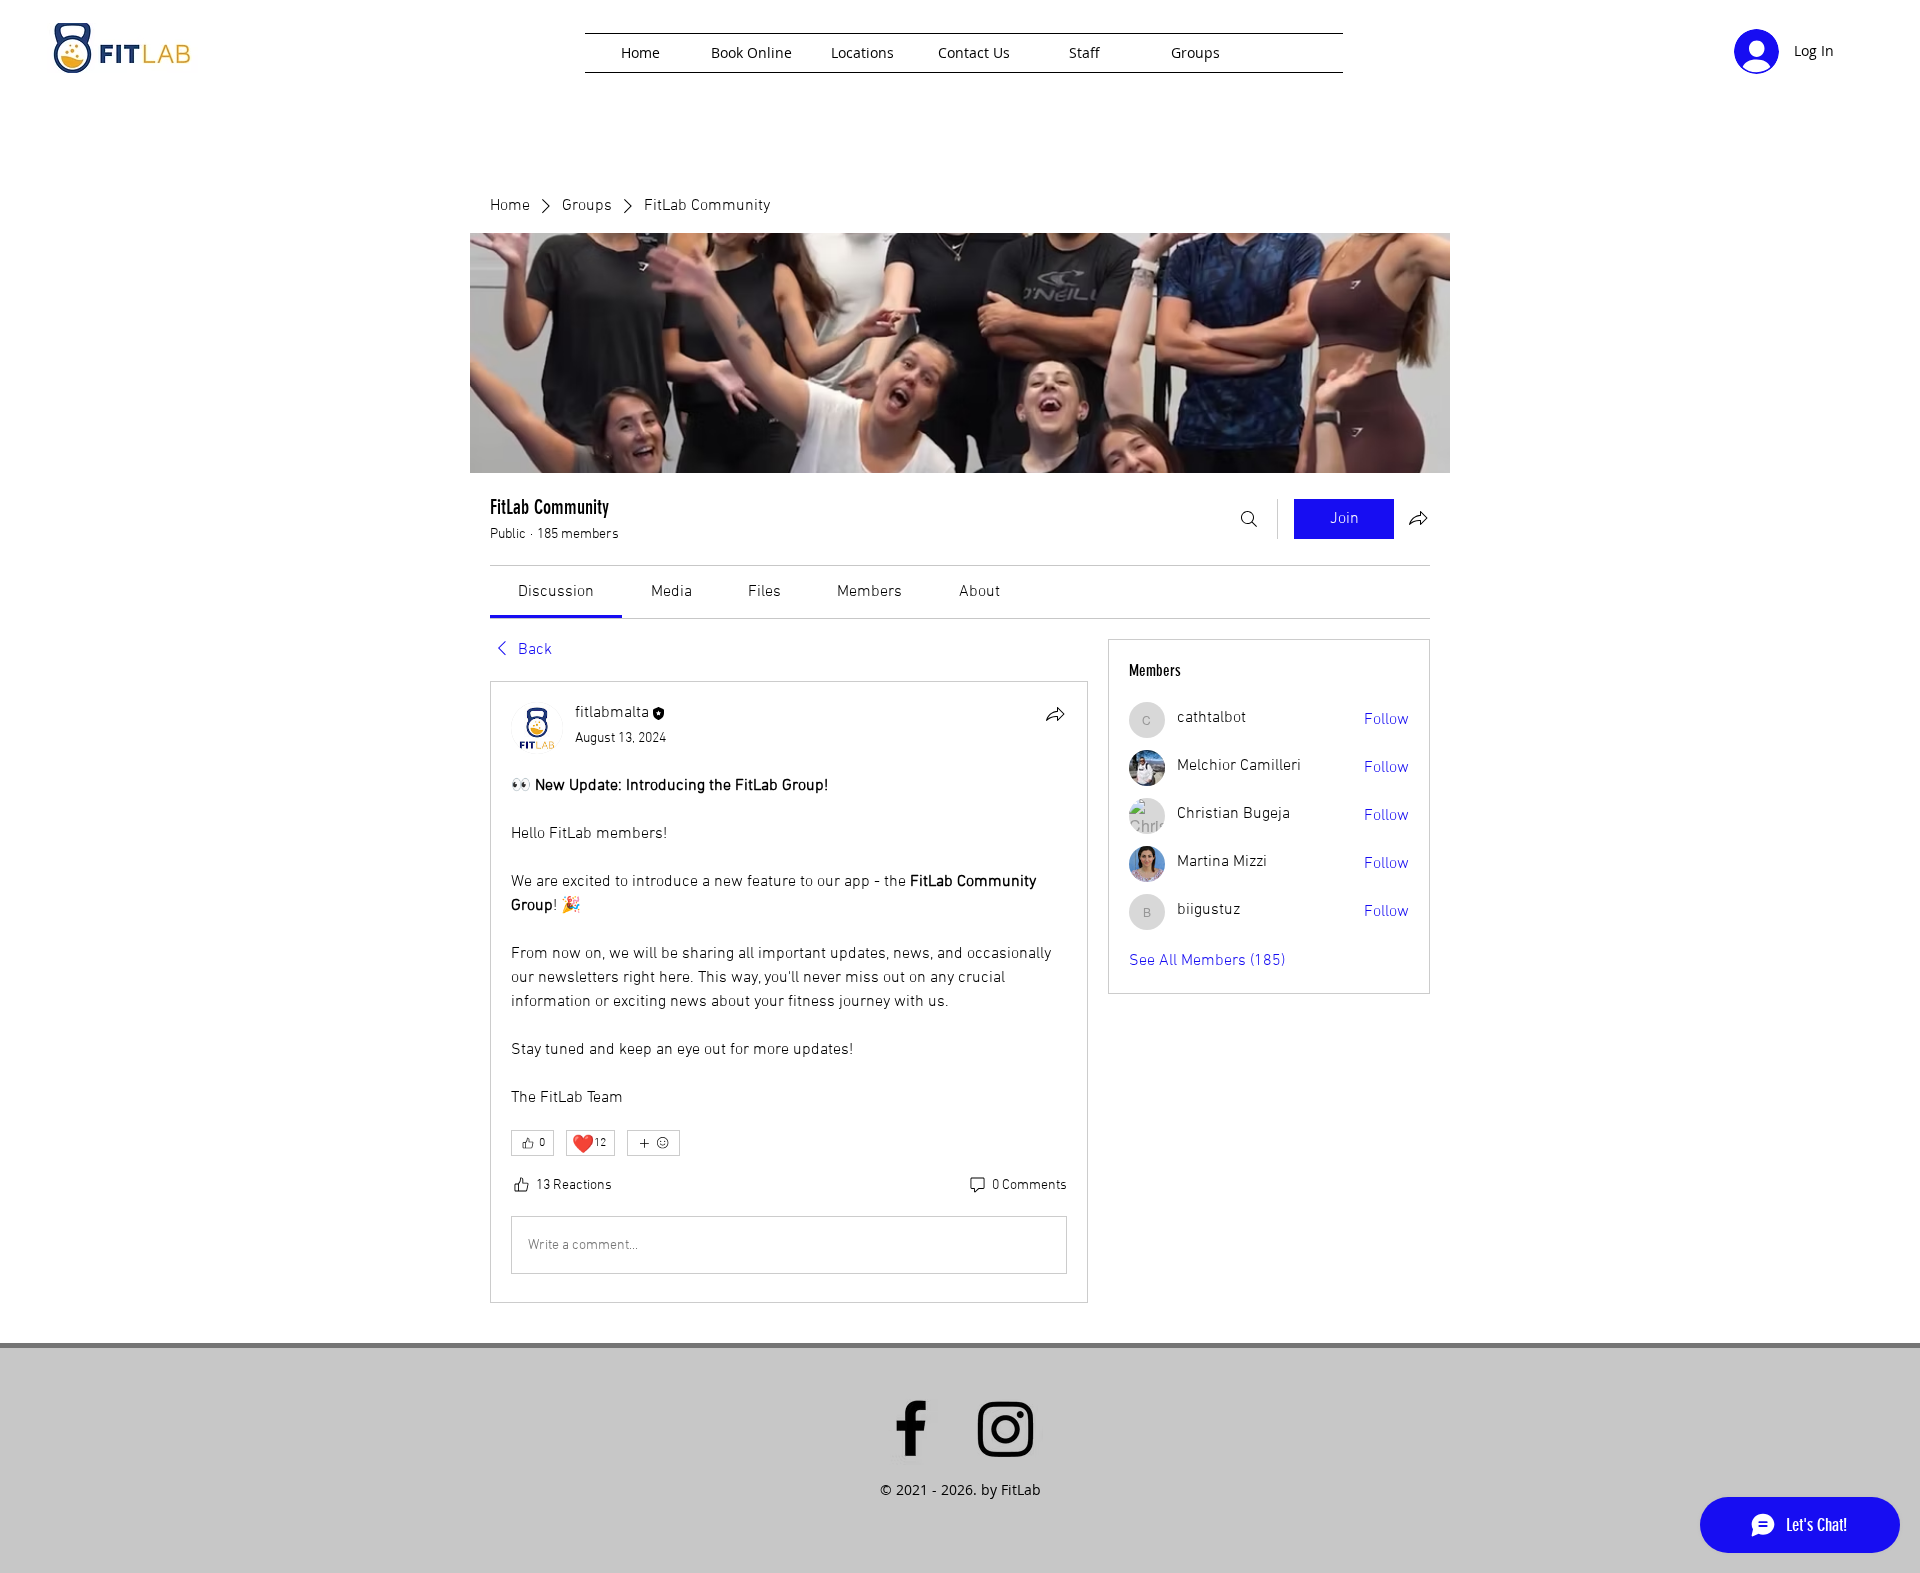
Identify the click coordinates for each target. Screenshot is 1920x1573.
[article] (789, 992)
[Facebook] (911, 1428)
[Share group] (1418, 518)
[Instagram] (1006, 1428)
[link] (556, 592)
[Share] (1055, 714)
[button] (862, 53)
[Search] (1249, 519)
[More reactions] (653, 1143)
